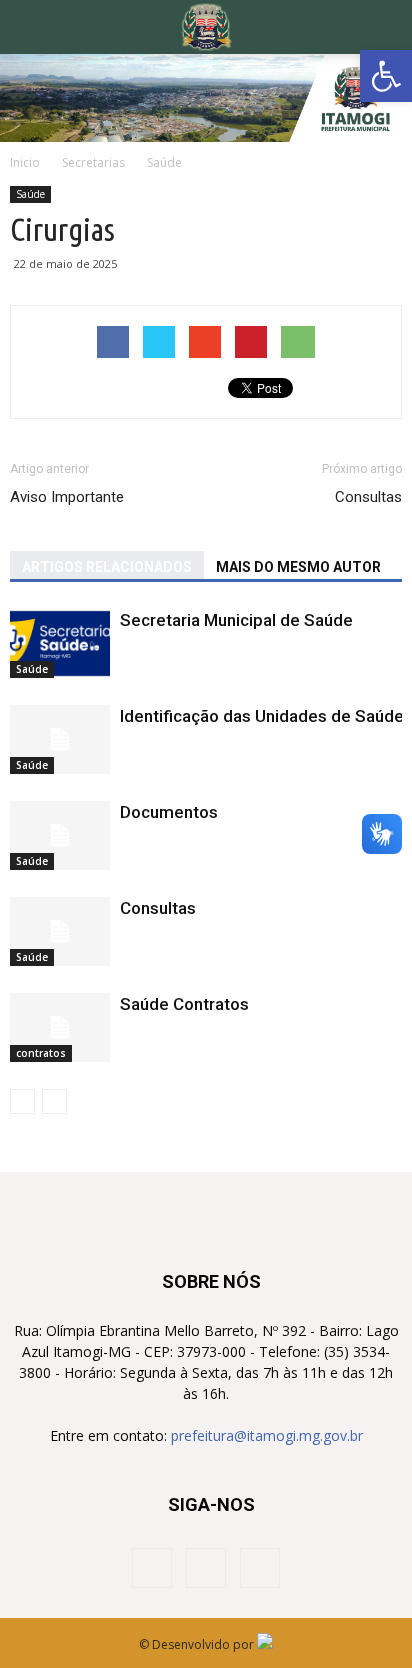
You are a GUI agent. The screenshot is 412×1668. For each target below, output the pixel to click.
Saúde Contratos (184, 1004)
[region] (206, 98)
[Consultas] (60, 931)
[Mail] (260, 1568)
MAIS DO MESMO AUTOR (298, 567)
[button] (386, 76)
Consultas (368, 497)
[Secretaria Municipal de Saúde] (60, 643)
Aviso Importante (67, 497)
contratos (41, 1053)
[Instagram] (206, 1568)
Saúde (30, 194)
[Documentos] (60, 835)
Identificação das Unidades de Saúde (262, 716)
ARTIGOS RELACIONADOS (107, 567)
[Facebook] (152, 1568)
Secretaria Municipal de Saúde (236, 620)
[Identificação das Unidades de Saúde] (60, 739)
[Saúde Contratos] (60, 1027)
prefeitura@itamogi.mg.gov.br (267, 1435)
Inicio (25, 162)
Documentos (169, 812)
